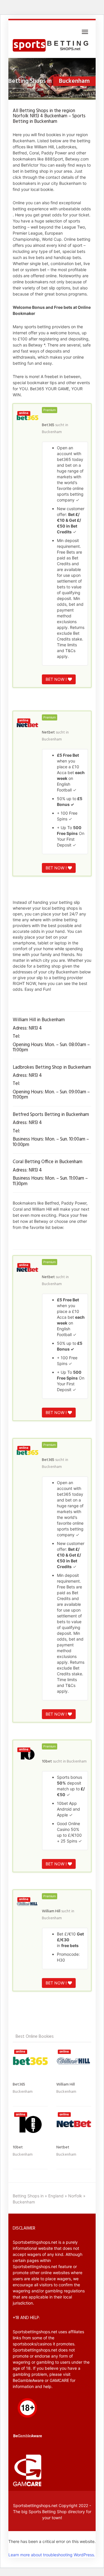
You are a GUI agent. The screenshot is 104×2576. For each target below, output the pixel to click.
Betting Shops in (28, 2196)
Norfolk (75, 2196)
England (56, 2196)
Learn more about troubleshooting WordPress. (52, 2555)
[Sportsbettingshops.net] (52, 46)
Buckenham (52, 432)
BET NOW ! (57, 679)
